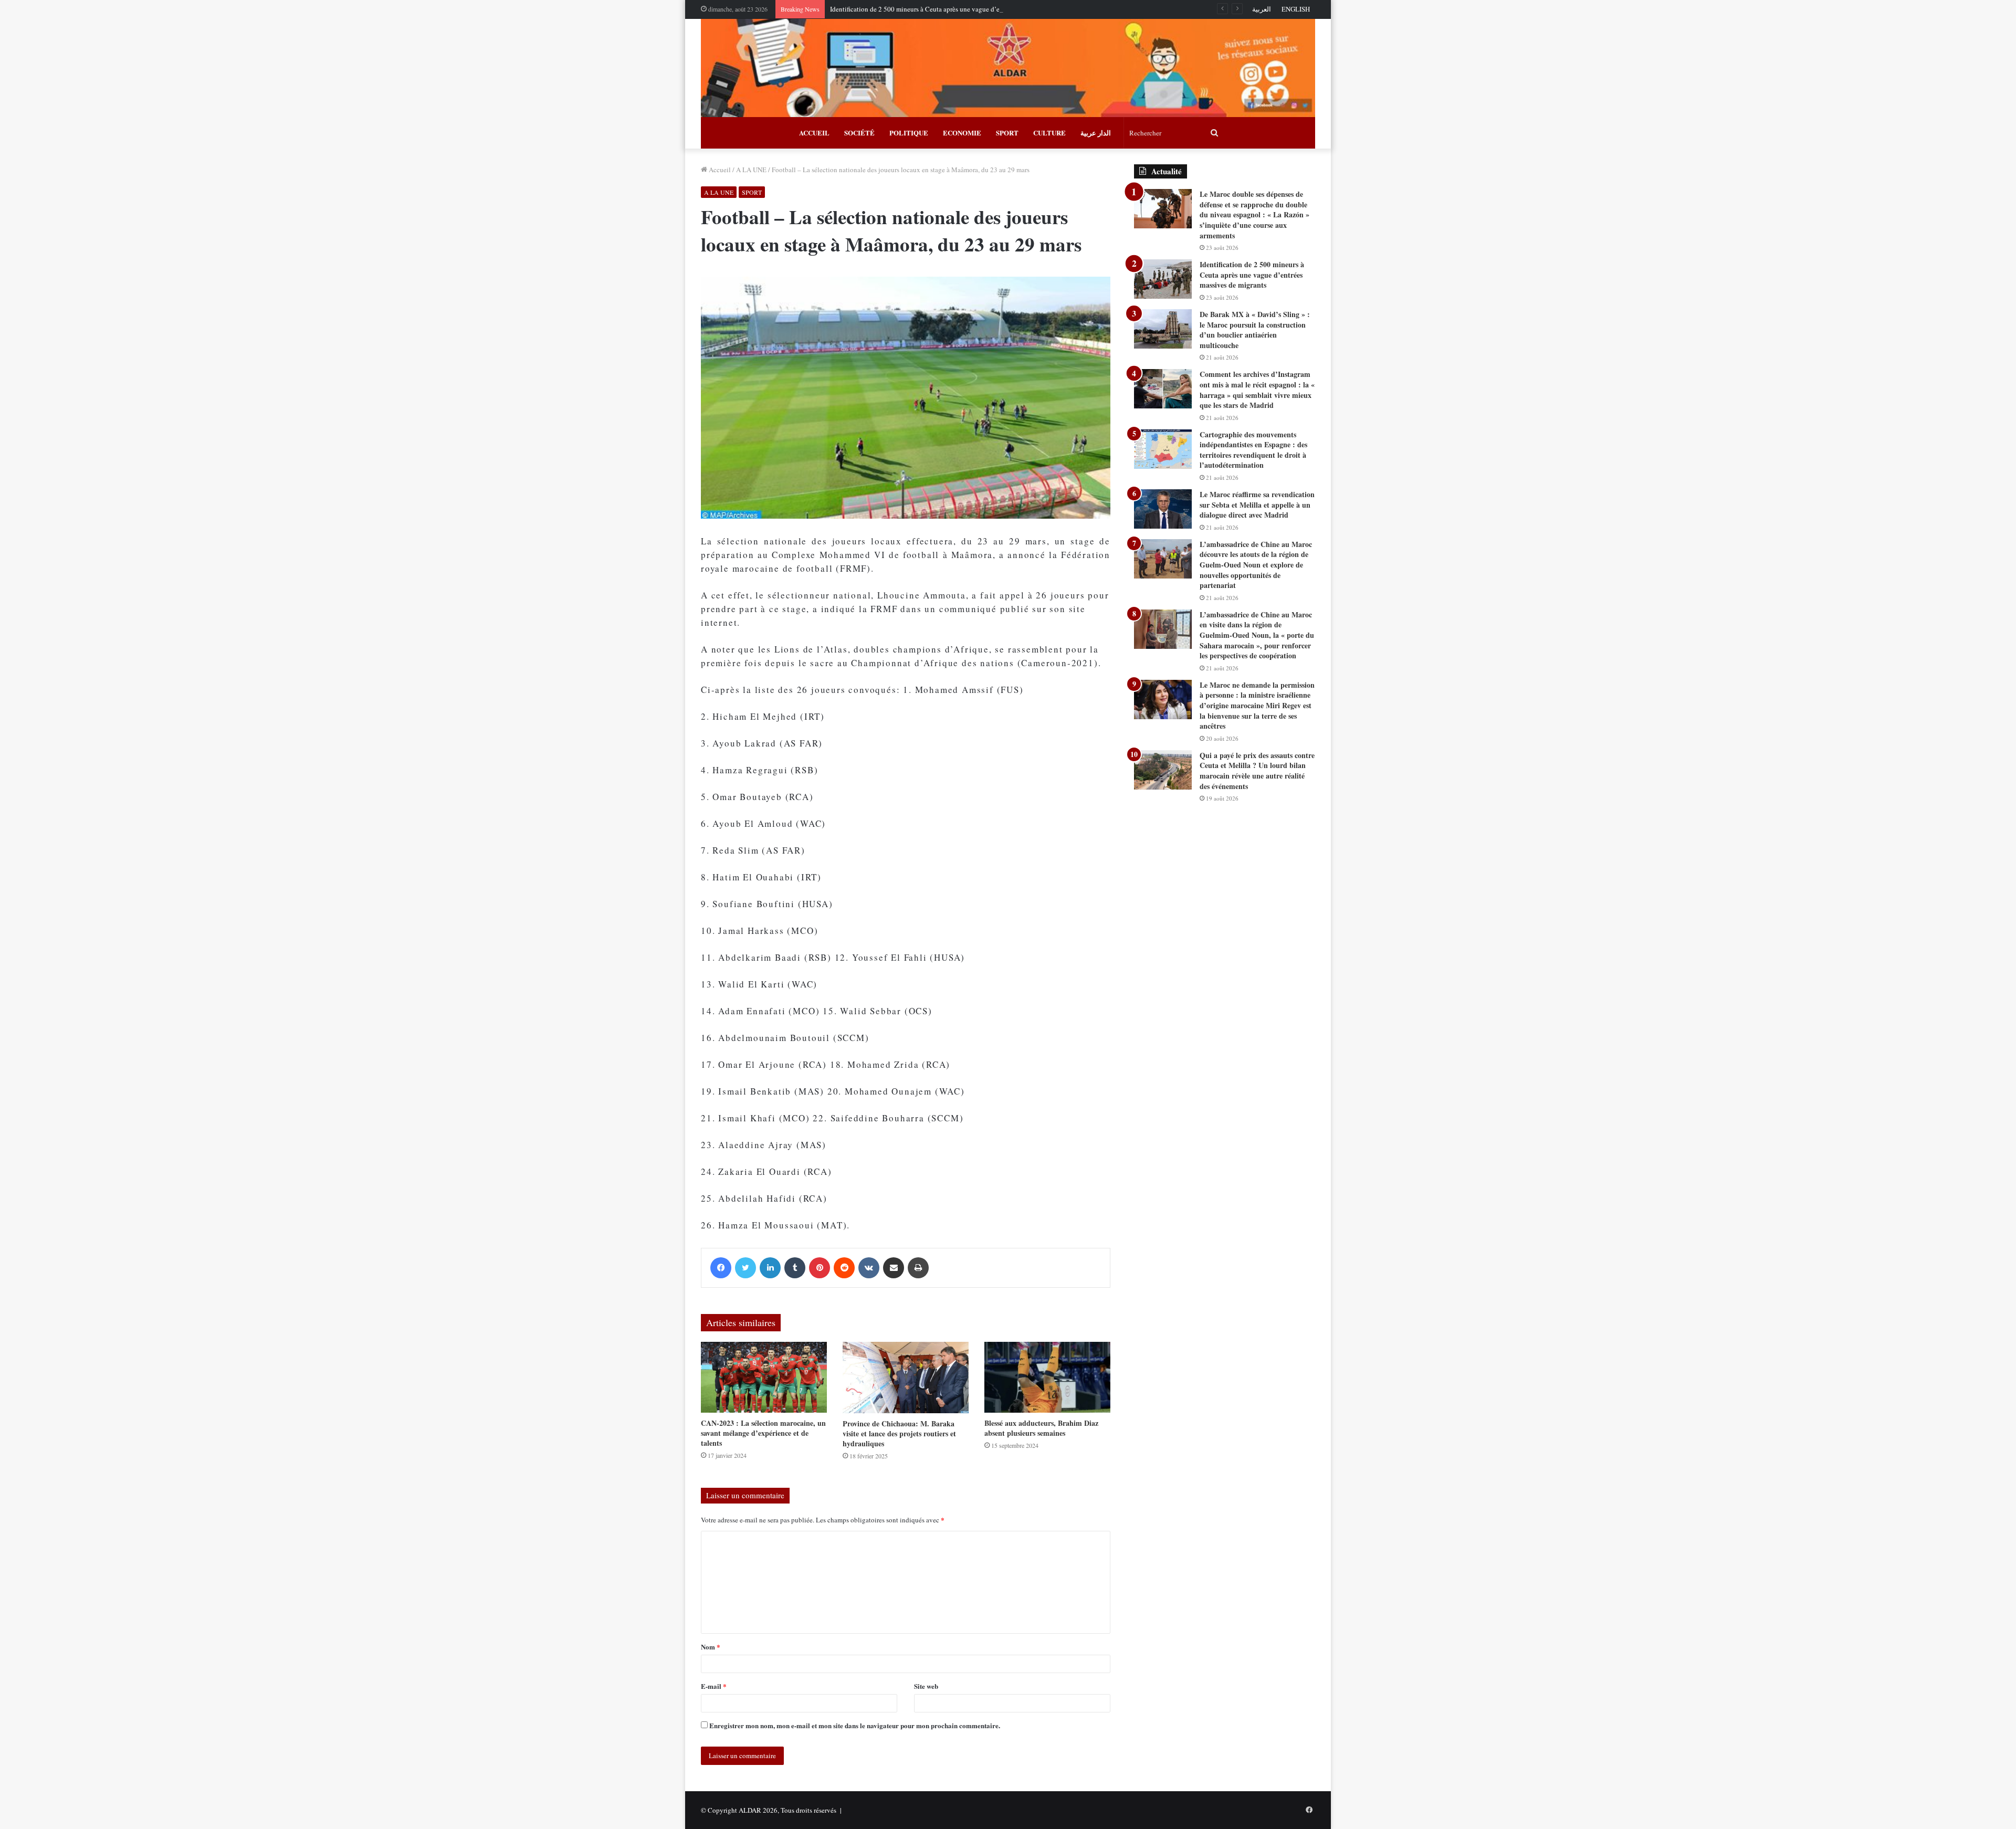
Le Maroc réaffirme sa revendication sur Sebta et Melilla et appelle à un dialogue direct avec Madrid (1257, 504)
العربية (1262, 9)
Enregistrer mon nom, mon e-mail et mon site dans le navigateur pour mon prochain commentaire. (855, 1725)
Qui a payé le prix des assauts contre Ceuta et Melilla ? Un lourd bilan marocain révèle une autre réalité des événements (1257, 771)
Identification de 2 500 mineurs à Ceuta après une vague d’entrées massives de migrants (954, 9)
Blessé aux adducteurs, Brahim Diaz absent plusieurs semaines (1041, 1428)
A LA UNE (751, 170)
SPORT (1007, 133)
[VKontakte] (869, 1268)
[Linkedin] (770, 1268)
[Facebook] (721, 1268)
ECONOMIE (962, 133)
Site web (926, 1686)
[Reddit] (844, 1268)
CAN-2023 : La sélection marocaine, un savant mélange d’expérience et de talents (763, 1433)
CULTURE (1049, 133)
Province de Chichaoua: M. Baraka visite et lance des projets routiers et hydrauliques (899, 1433)
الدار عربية (1096, 133)
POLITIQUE (909, 133)
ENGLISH (1296, 9)
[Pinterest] (820, 1268)
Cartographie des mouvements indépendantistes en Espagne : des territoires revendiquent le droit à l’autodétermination (1253, 450)
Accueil (719, 170)
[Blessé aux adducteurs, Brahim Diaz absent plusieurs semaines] (1047, 1377)
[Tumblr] (795, 1268)
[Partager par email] (894, 1268)
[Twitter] (745, 1268)
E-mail (714, 1686)
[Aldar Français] (1008, 68)
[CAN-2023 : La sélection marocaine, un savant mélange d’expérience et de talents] (764, 1377)
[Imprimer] (918, 1268)
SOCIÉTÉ (859, 133)
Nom (711, 1647)
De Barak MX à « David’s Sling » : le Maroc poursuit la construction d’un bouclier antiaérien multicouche (1255, 330)
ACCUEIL (814, 133)
